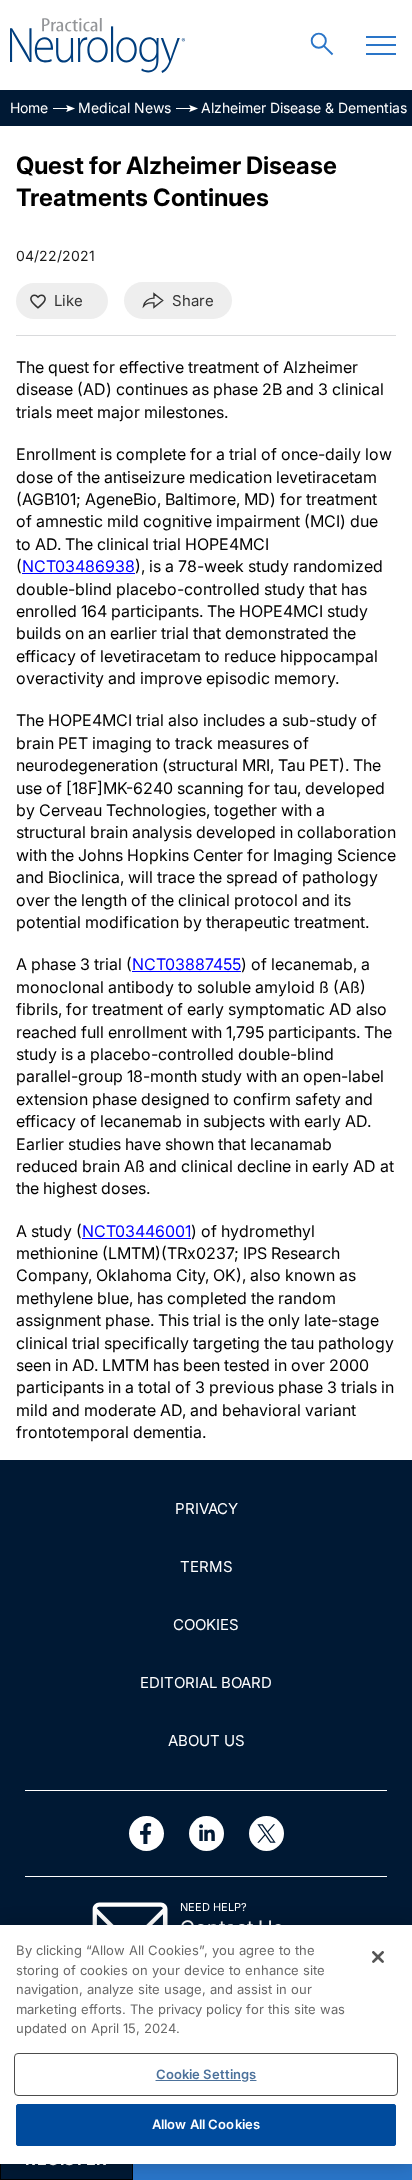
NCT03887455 (186, 964)
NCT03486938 (78, 566)
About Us (206, 1740)
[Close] (378, 1957)
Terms (206, 1566)
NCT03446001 (136, 1231)
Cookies (206, 1624)
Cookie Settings (206, 2074)
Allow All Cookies (206, 2124)
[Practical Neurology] (97, 45)
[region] (206, 2044)
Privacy (206, 1508)
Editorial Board (206, 1682)
